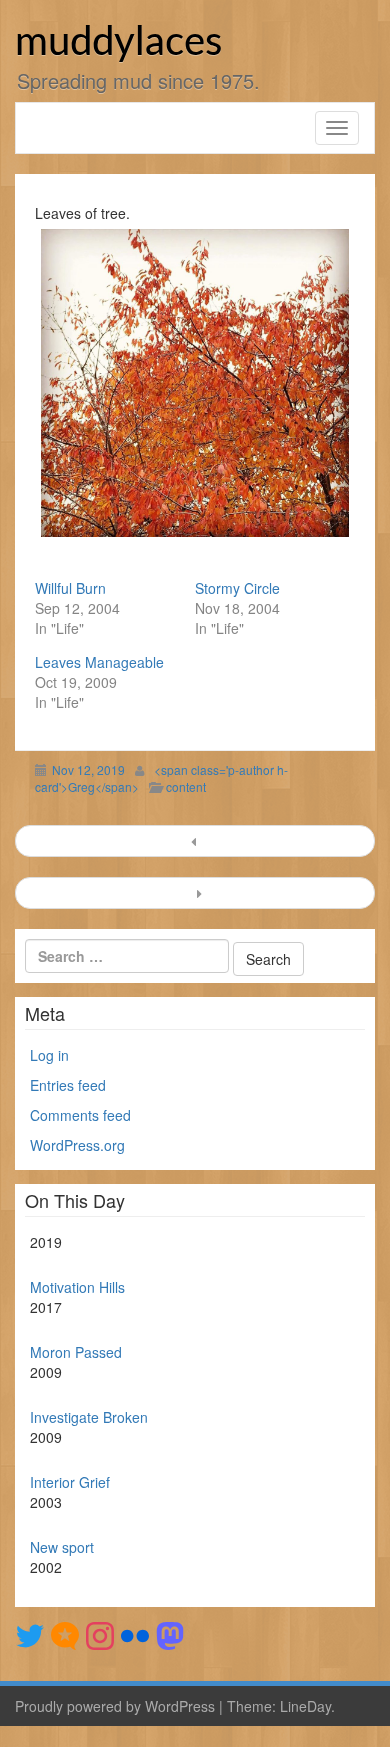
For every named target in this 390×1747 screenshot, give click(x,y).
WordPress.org (77, 1145)
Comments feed (80, 1115)
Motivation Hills (77, 1287)
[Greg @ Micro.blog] (65, 1634)
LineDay (305, 1706)
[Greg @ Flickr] (135, 1634)
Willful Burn (70, 588)
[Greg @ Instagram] (100, 1634)
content (186, 786)
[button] (195, 383)
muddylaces (118, 43)
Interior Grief (70, 1482)
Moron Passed (76, 1352)
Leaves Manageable (99, 662)
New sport (62, 1547)
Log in (49, 1055)
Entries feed (68, 1085)
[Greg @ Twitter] (30, 1634)
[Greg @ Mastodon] (170, 1634)
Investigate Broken (89, 1417)
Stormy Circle (237, 588)
